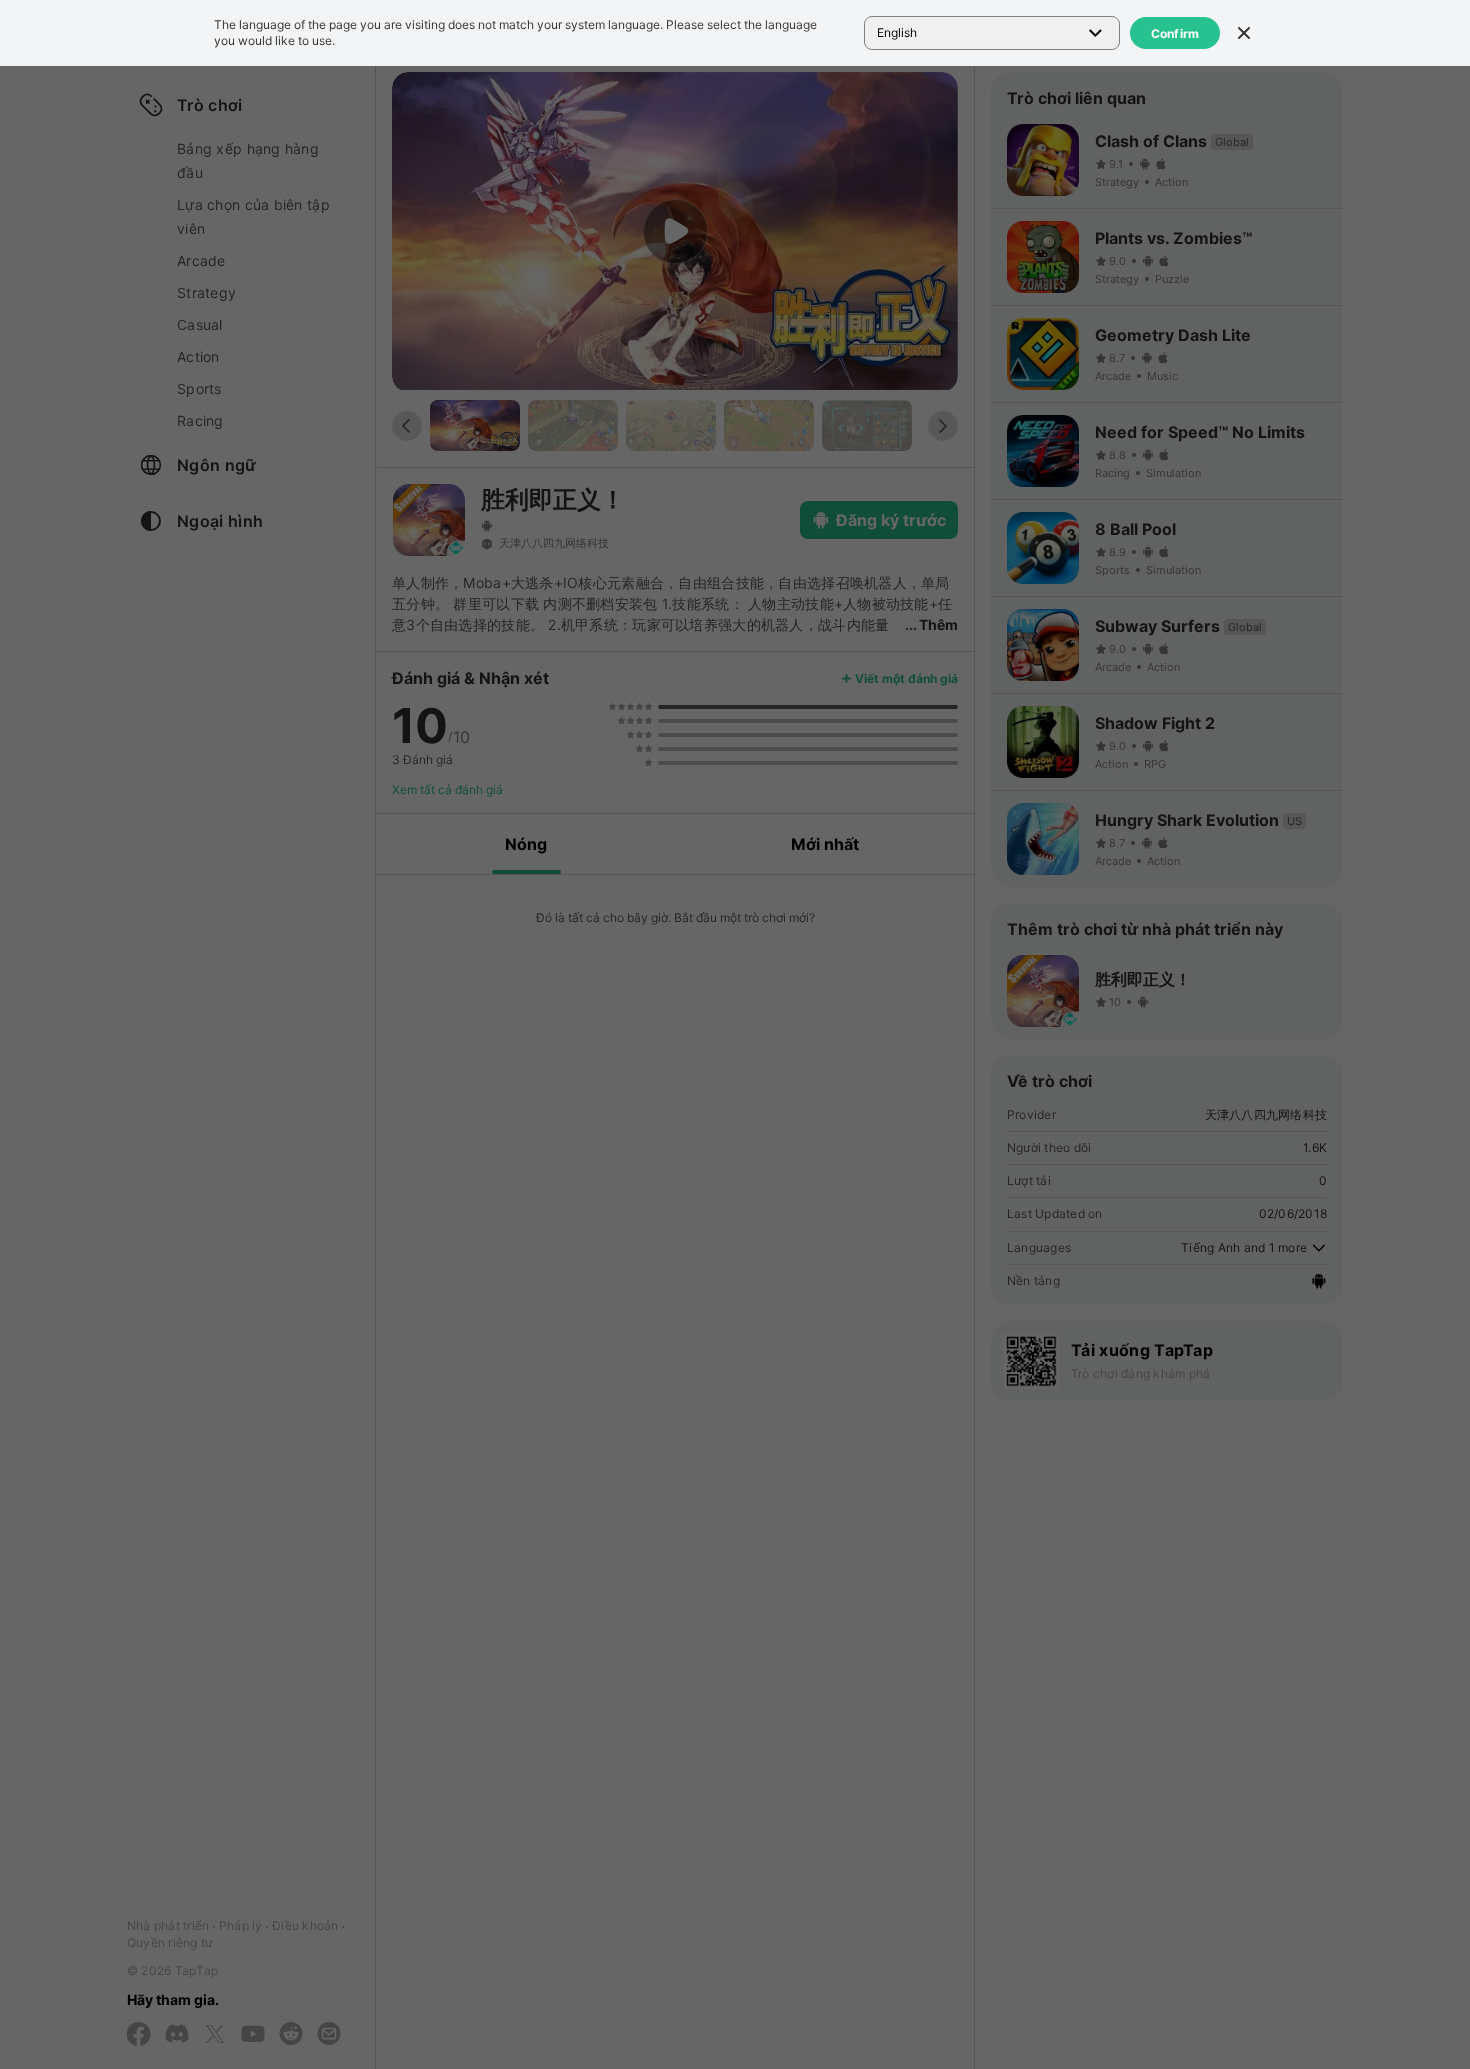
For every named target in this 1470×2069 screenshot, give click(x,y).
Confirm (1175, 33)
